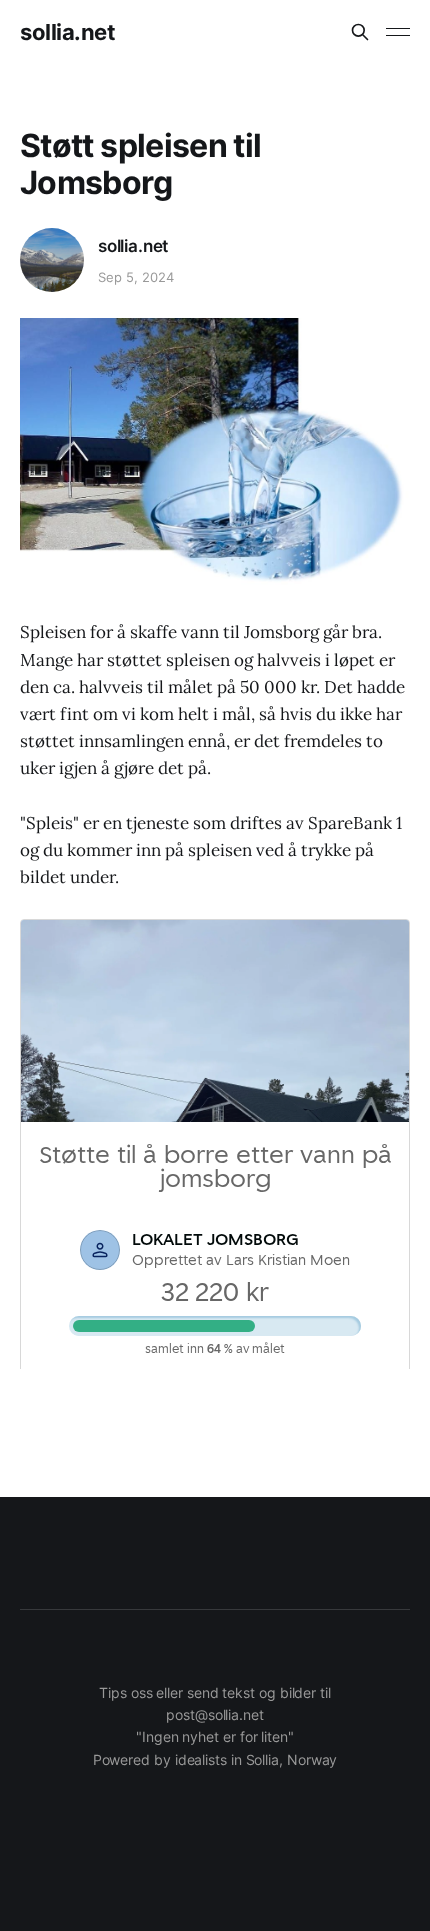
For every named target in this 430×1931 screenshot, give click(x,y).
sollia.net (68, 32)
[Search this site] (360, 32)
